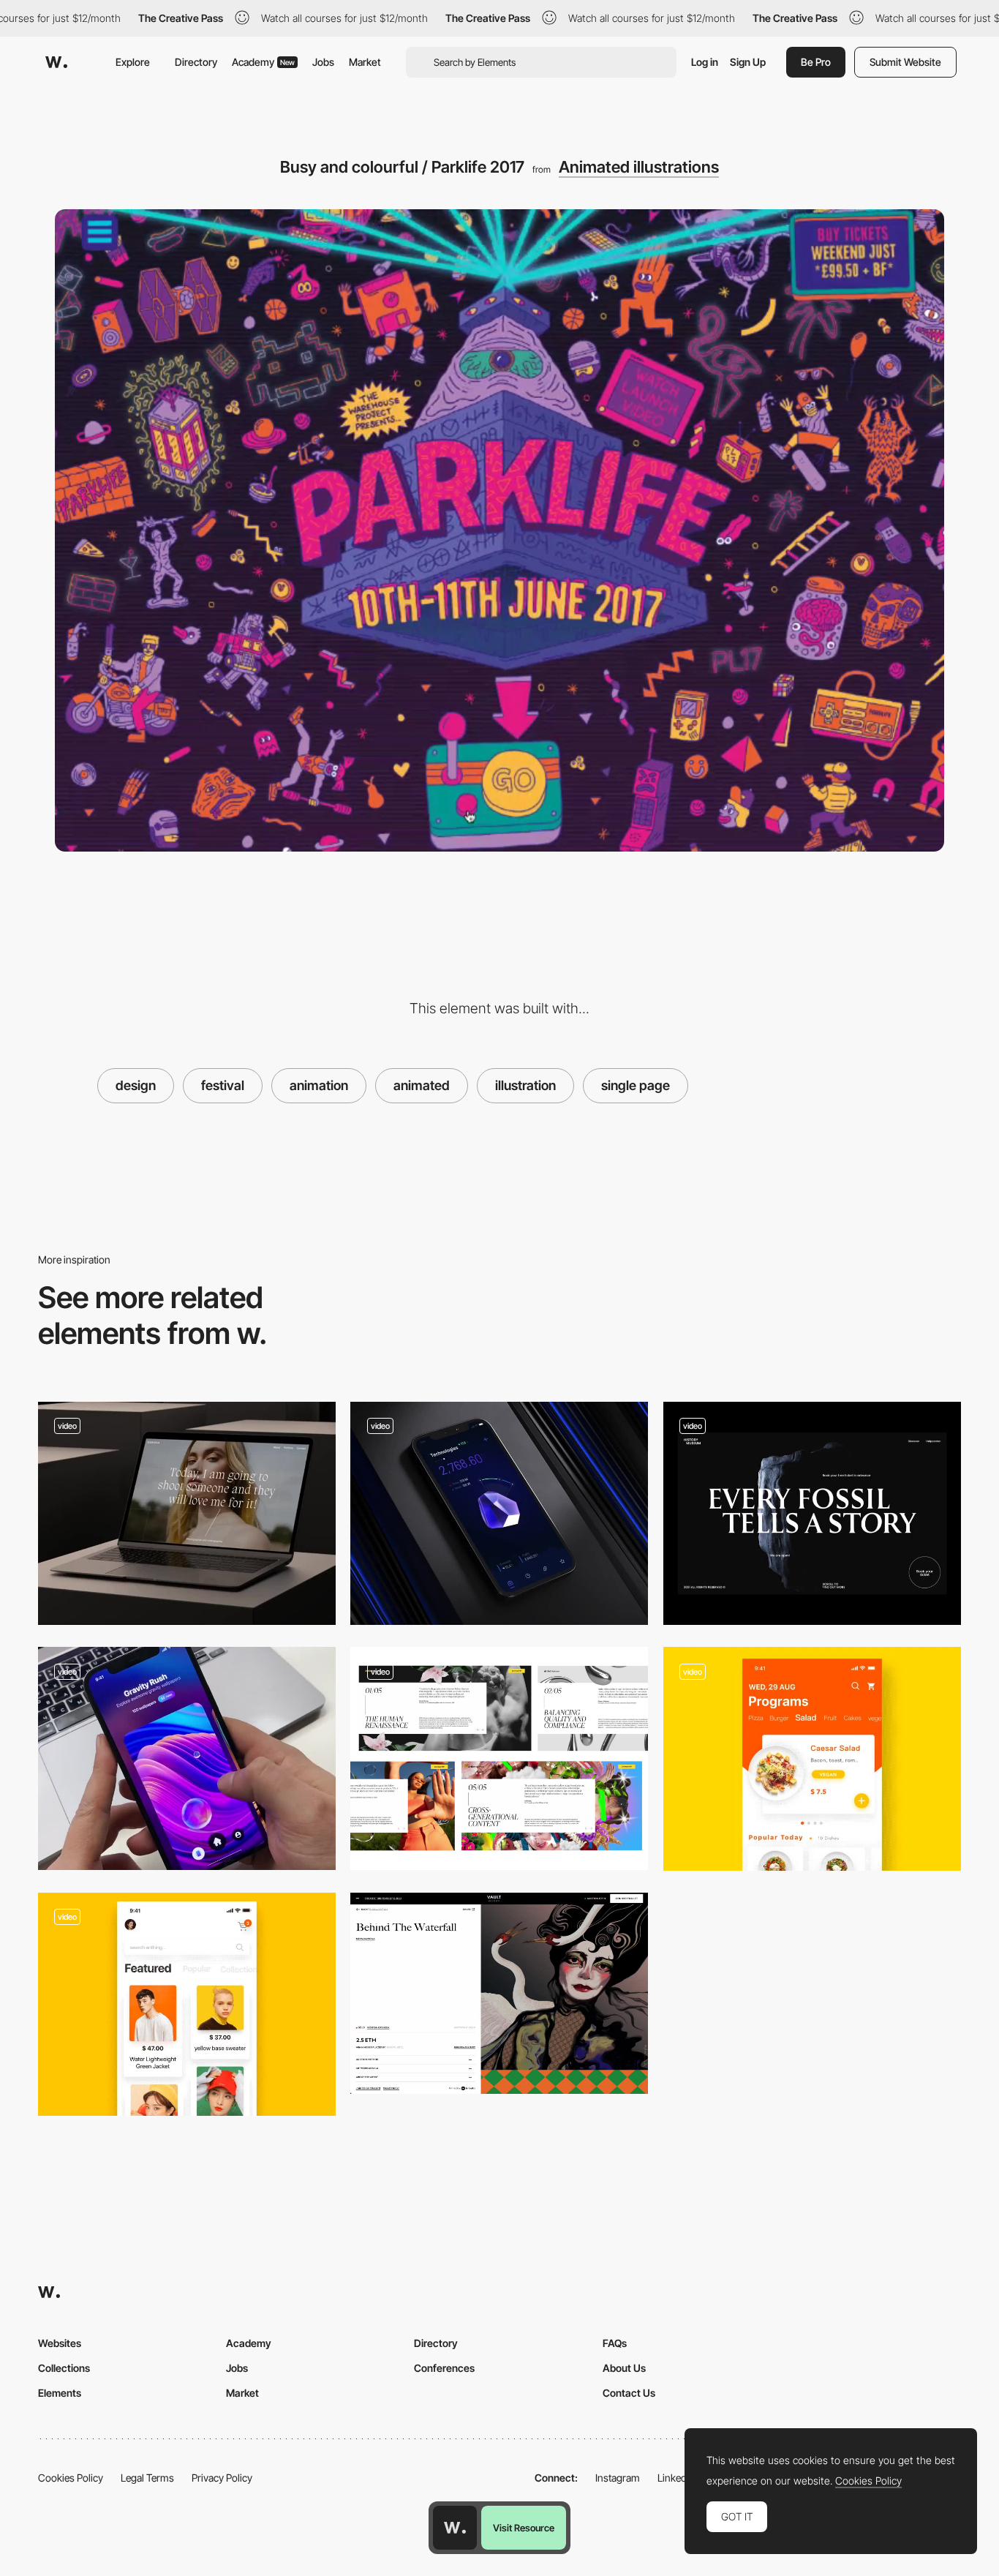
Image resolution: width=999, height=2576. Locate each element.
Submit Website (905, 62)
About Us (624, 2368)
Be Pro (816, 62)
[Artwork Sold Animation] (499, 1993)
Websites (60, 2343)
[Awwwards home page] (455, 2528)
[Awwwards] (56, 62)
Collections (64, 2368)
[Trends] (499, 1758)
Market (365, 62)
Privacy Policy (222, 2478)
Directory (196, 62)
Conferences (444, 2368)
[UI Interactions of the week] (187, 1513)
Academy (263, 62)
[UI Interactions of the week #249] (187, 1758)
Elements (60, 2393)
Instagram (618, 2478)
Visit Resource (524, 2528)
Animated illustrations (639, 167)
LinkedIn (676, 2478)
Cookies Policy (71, 2478)
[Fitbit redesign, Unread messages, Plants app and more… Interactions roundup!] (812, 1759)
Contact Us (629, 2393)
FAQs (615, 2343)
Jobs (323, 62)
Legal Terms (147, 2478)
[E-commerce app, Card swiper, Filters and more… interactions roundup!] (187, 2004)
